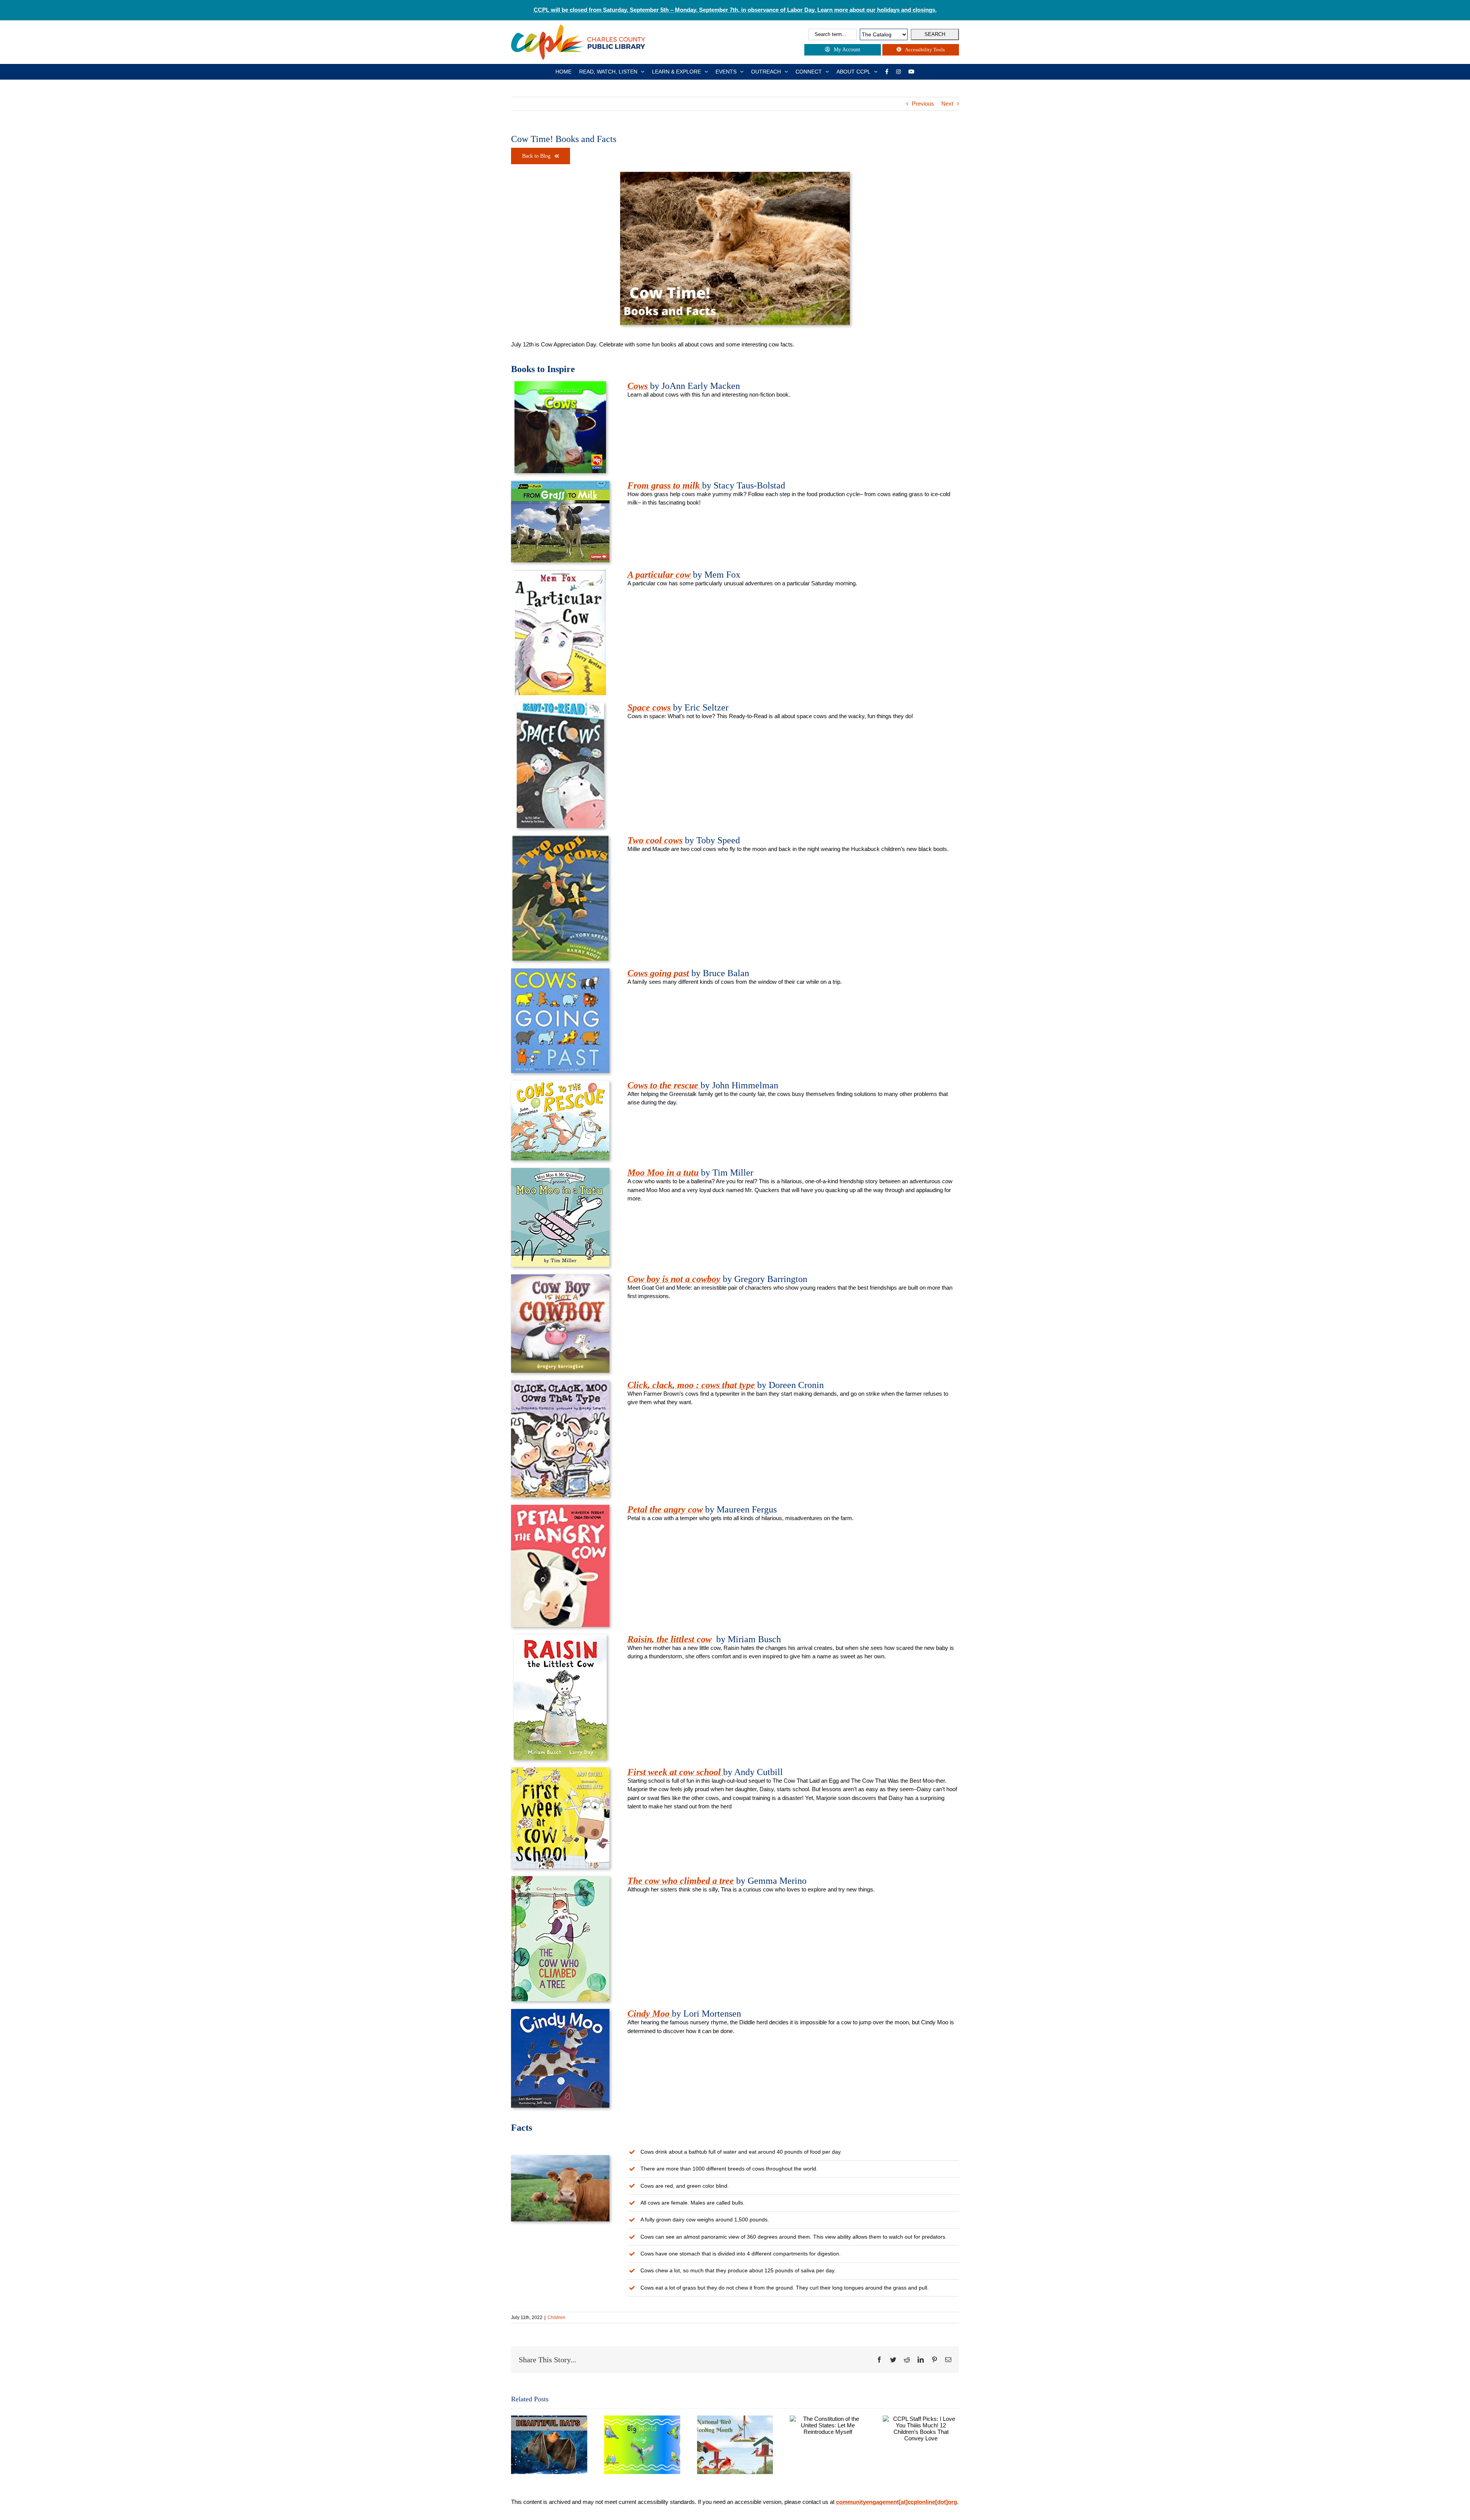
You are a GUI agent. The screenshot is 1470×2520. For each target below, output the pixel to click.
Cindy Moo (650, 2014)
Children (556, 2317)
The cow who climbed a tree (681, 1881)
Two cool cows (655, 840)
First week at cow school (675, 1772)
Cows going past (658, 973)
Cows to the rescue (664, 1085)
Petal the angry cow (665, 1509)
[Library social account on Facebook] (887, 72)
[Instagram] (898, 72)
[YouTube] (911, 72)
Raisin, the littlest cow (670, 1639)
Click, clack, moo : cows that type (691, 1385)
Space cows (649, 707)
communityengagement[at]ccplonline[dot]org (897, 2502)
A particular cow (659, 575)
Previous (923, 104)
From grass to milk (665, 485)
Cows (638, 386)
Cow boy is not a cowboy (674, 1279)
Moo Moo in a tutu (663, 1173)
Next (947, 104)
